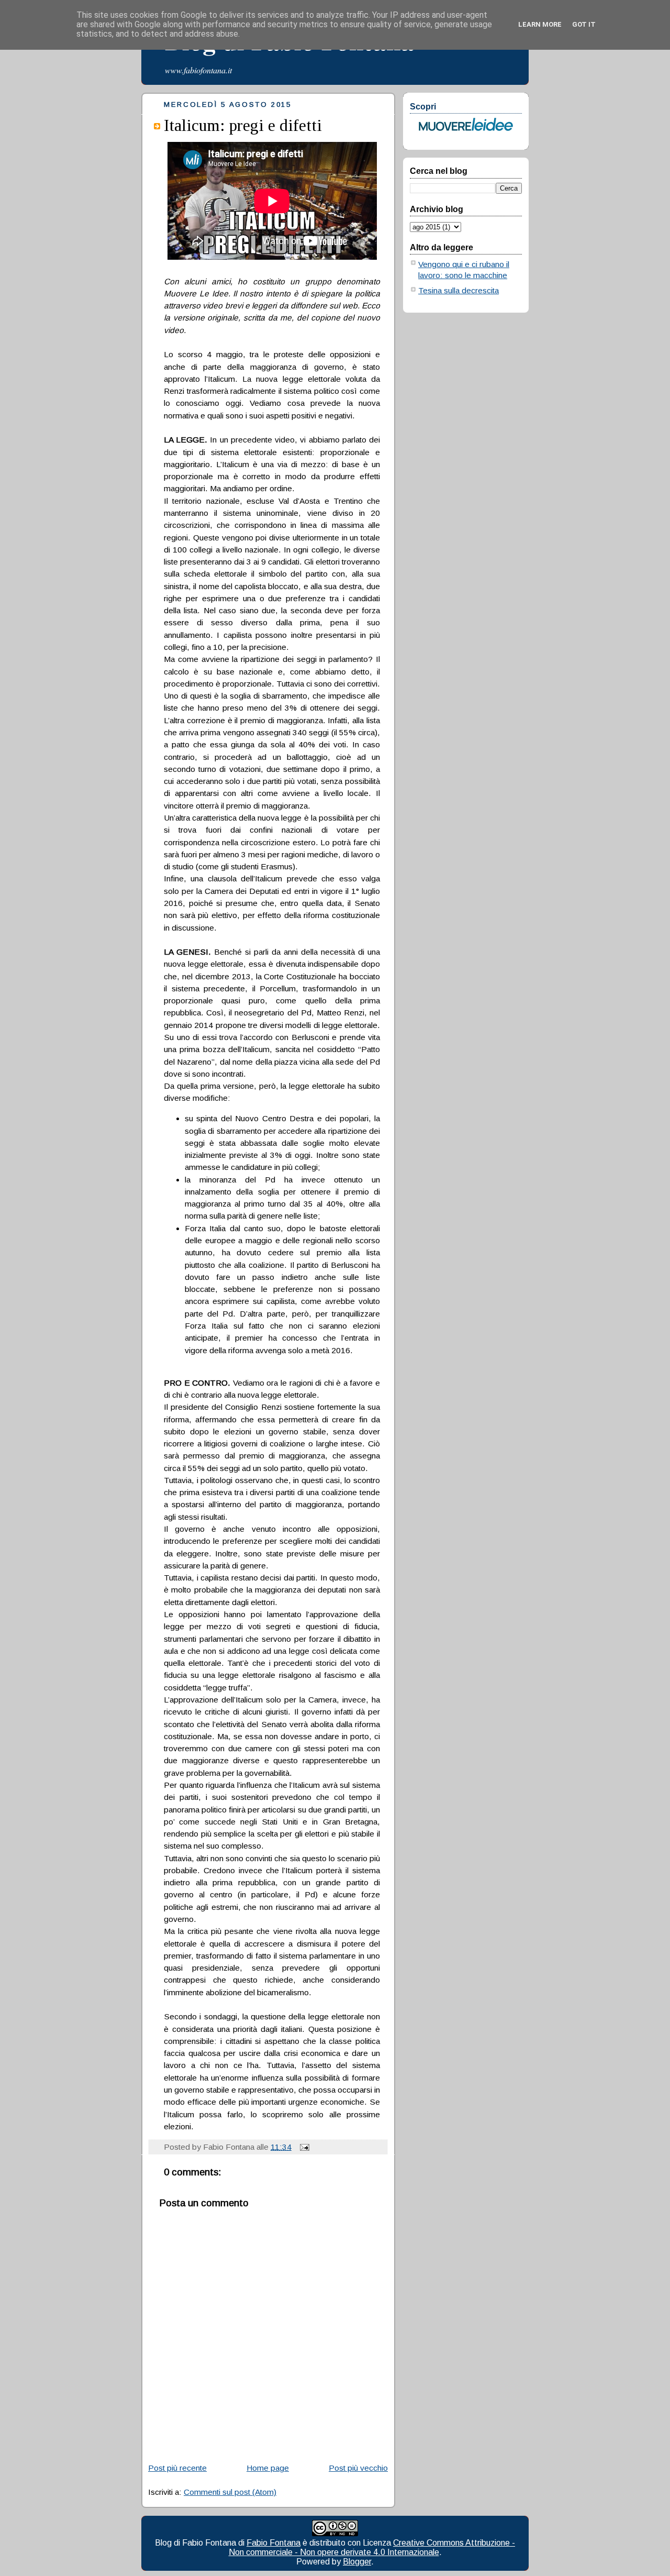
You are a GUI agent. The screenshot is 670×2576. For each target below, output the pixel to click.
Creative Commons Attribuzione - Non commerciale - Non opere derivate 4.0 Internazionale (372, 2547)
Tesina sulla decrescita (459, 290)
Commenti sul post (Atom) (230, 2492)
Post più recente (177, 2468)
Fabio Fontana (273, 2543)
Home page (268, 2468)
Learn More (540, 24)
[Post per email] (303, 2147)
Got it (584, 24)
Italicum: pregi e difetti (243, 125)
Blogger (357, 2562)
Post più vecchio (358, 2468)
